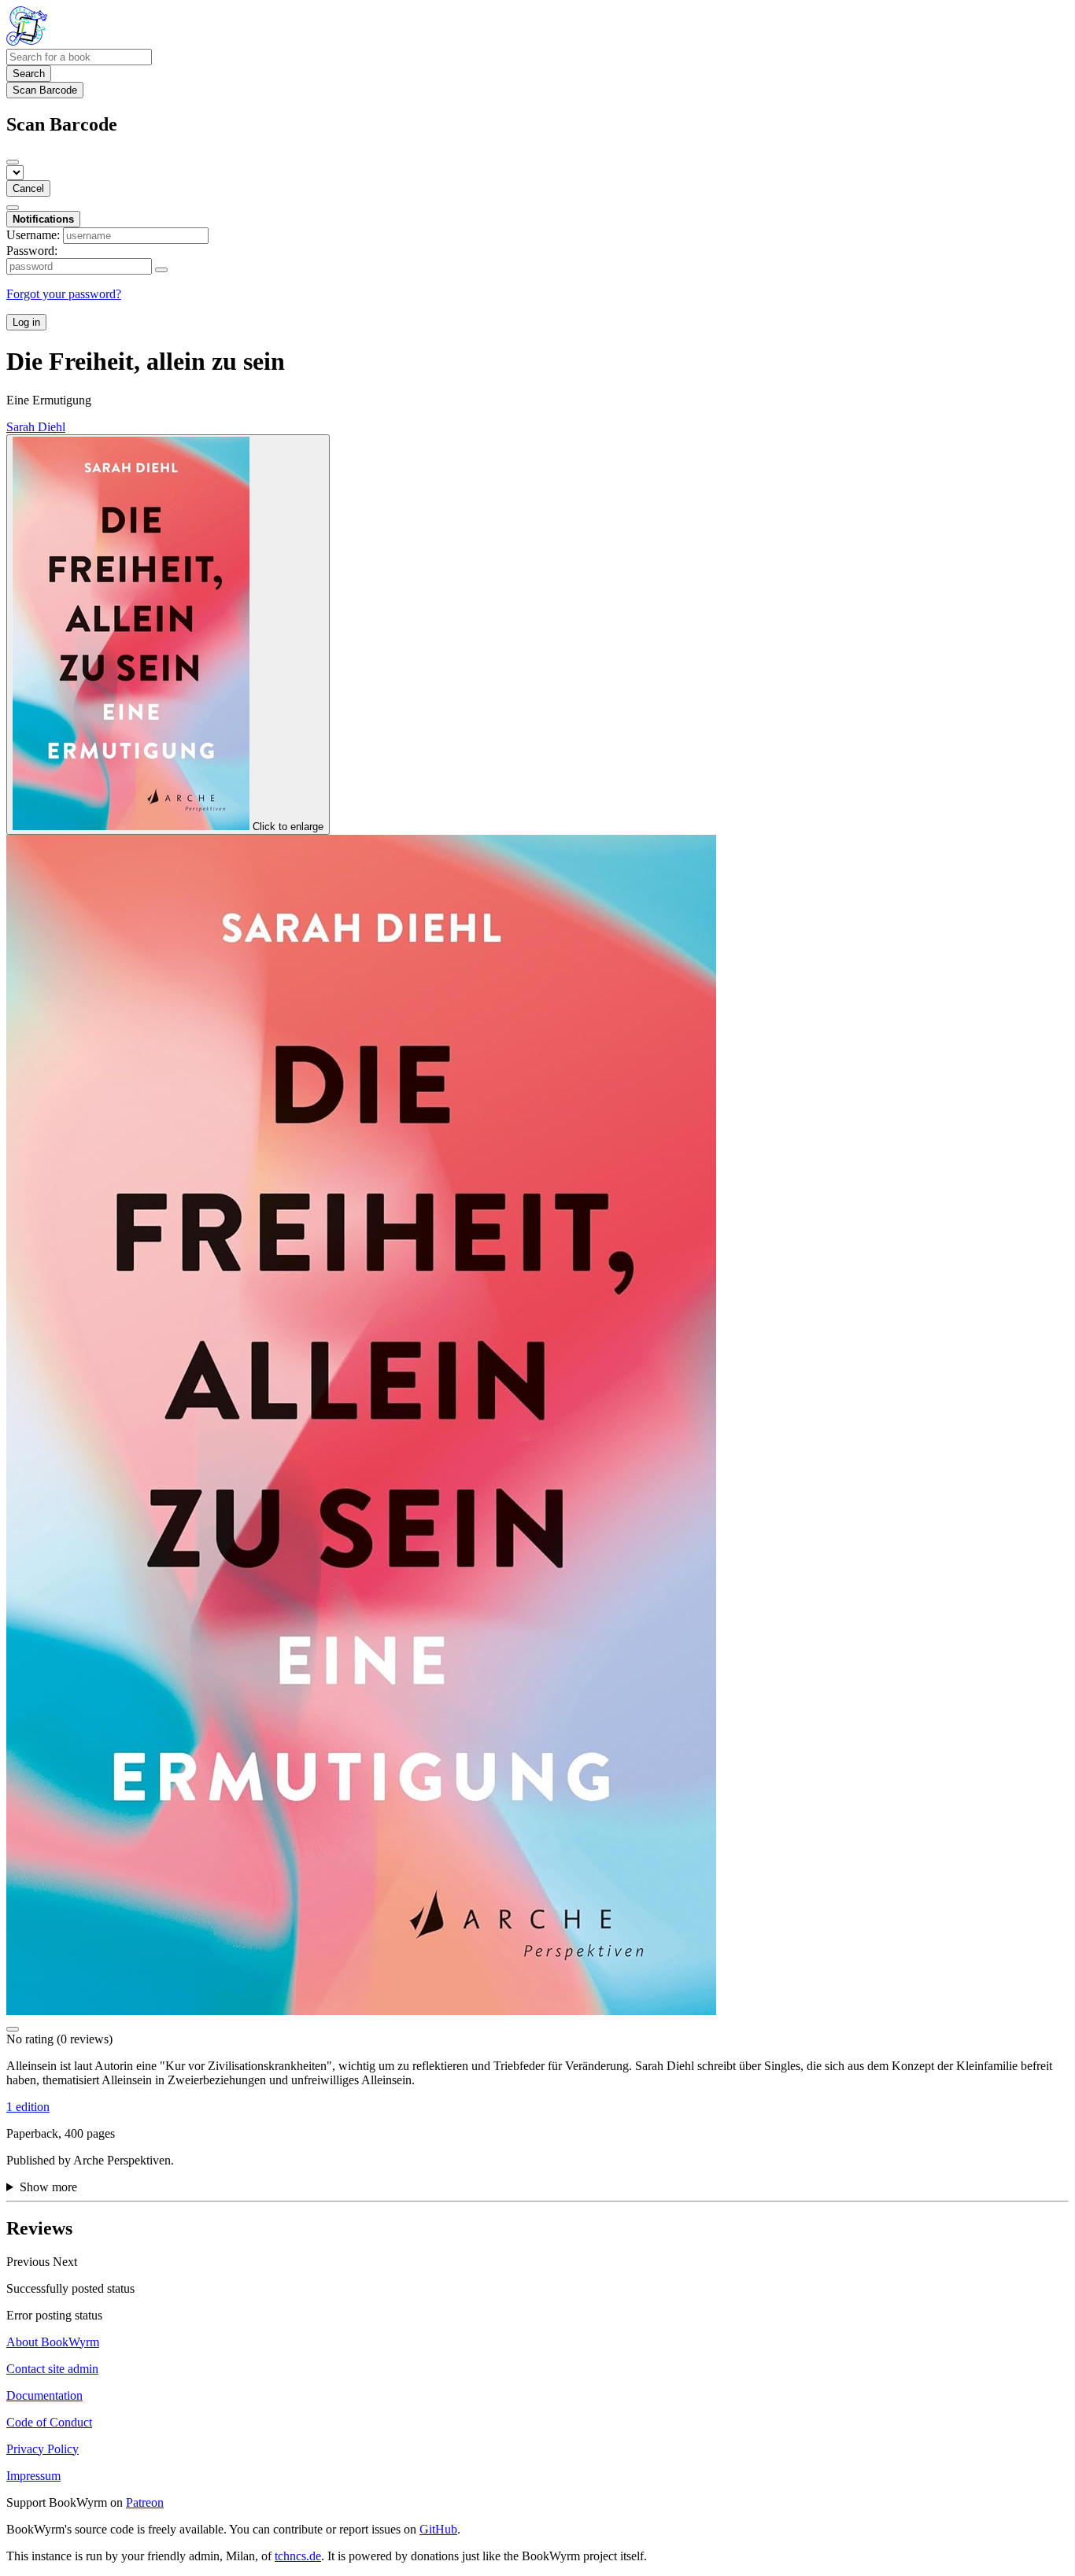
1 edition (28, 2107)
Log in (26, 322)
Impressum (33, 2476)
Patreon (145, 2502)
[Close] (13, 162)
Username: (33, 235)
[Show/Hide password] (161, 270)
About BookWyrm (53, 2342)
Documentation (44, 2395)
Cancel (28, 188)
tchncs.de (298, 2556)
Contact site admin (52, 2369)
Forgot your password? (64, 294)
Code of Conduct (49, 2422)
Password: (32, 251)
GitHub (438, 2529)
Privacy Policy (42, 2449)
